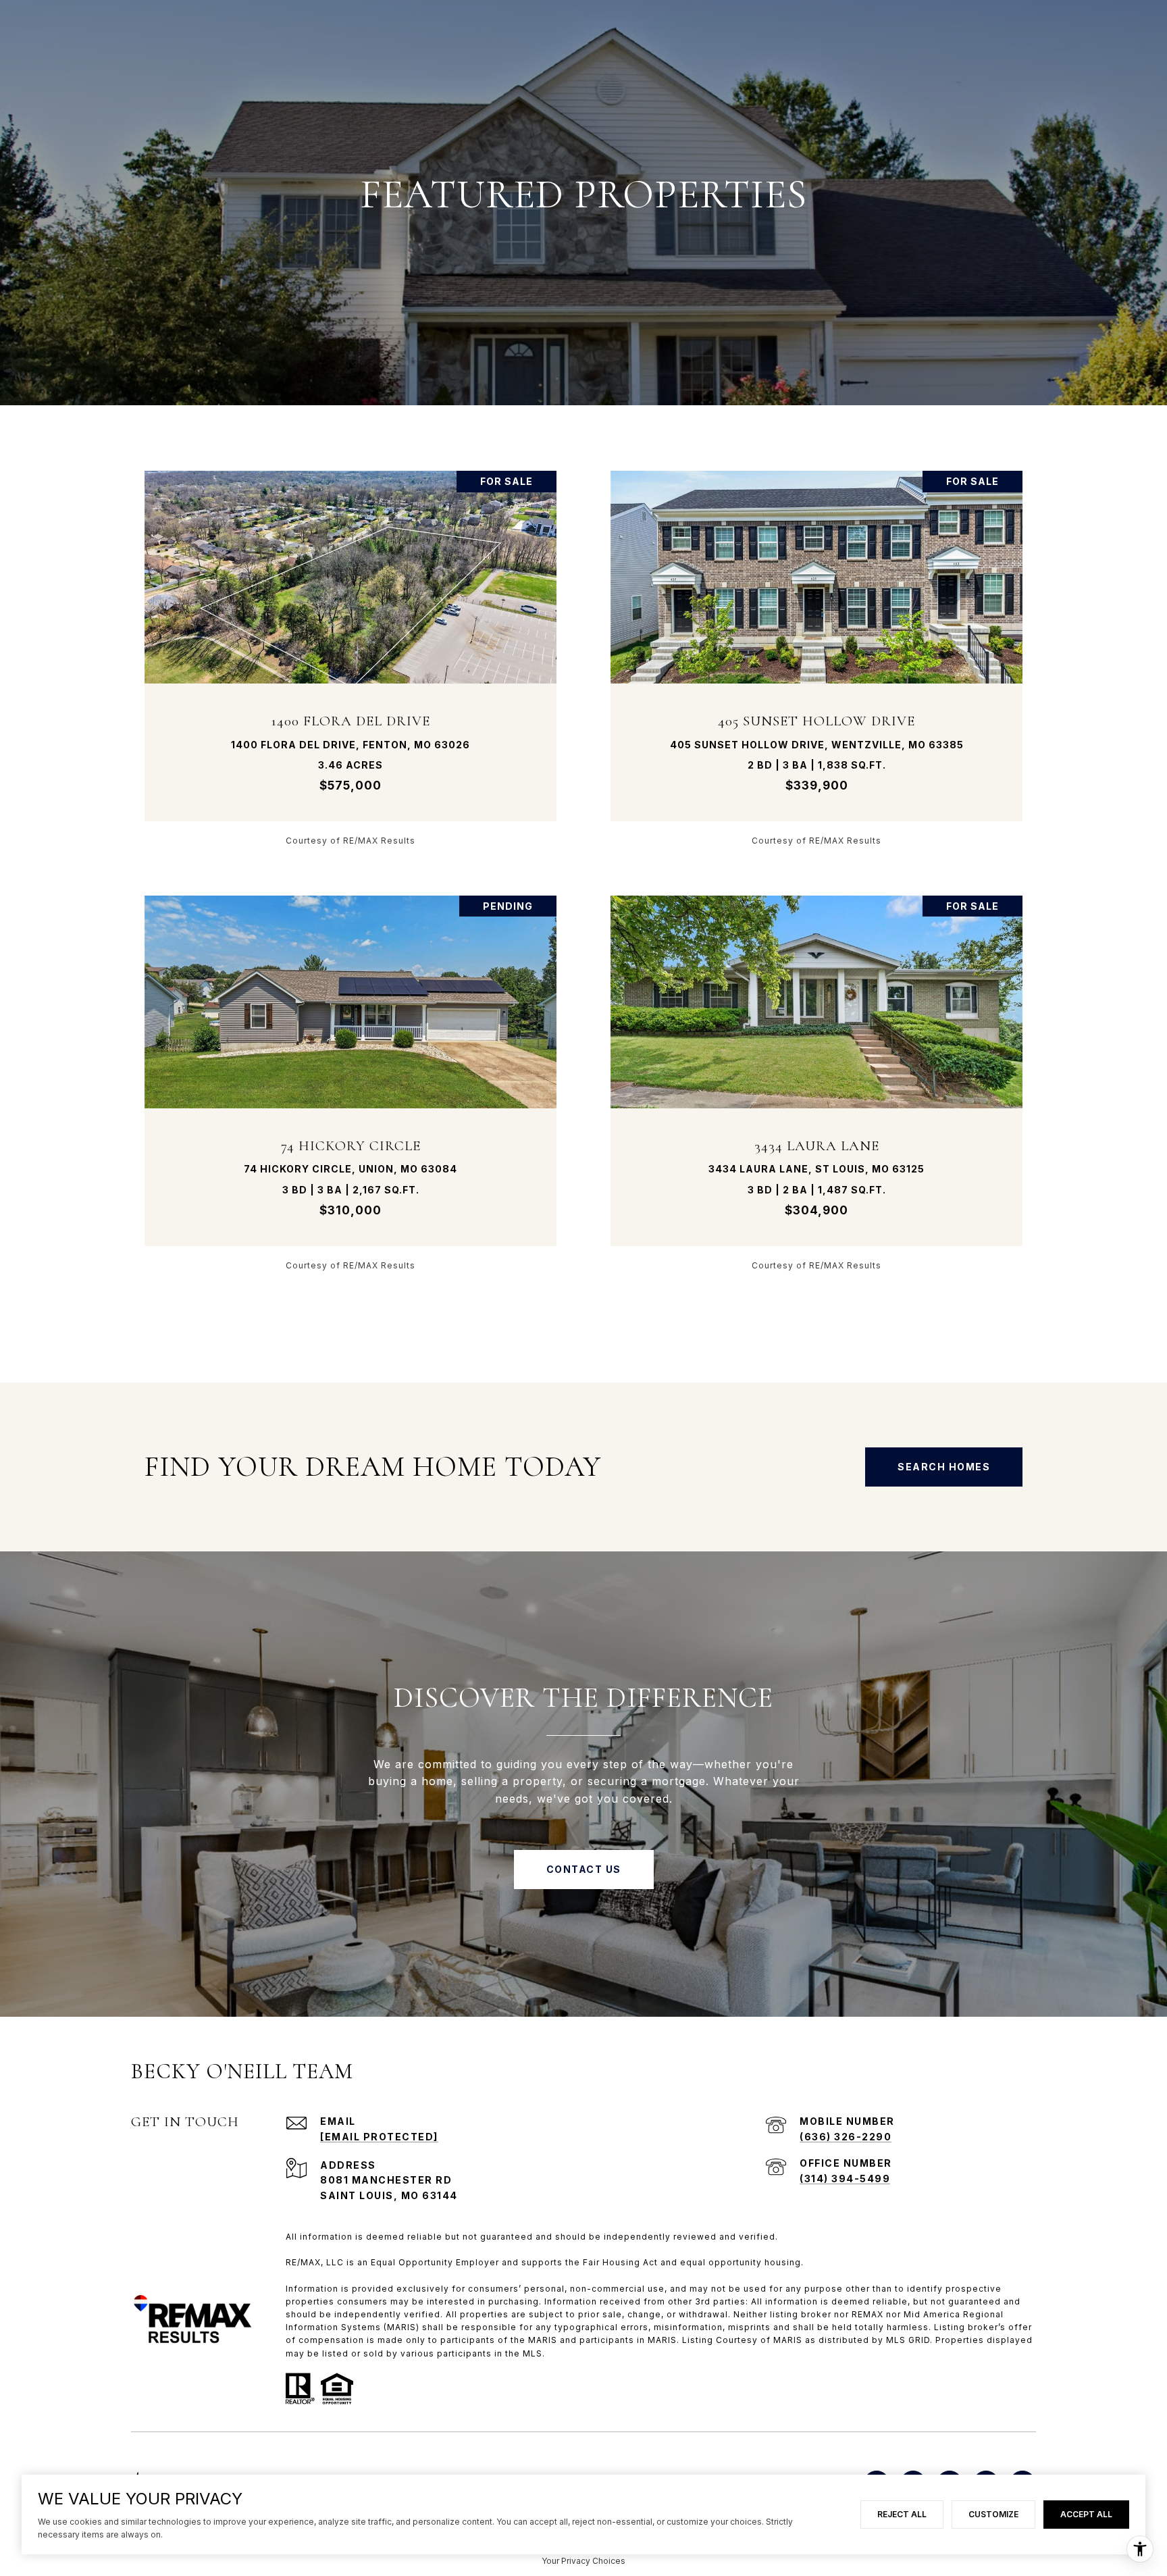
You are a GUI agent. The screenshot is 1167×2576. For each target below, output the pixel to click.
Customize (993, 2514)
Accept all (1086, 2514)
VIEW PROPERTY (351, 658)
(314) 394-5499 (845, 2179)
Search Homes (944, 1467)
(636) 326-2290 (846, 2137)
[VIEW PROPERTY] (351, 646)
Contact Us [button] (584, 1869)
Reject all (902, 2514)
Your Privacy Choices (583, 2561)
